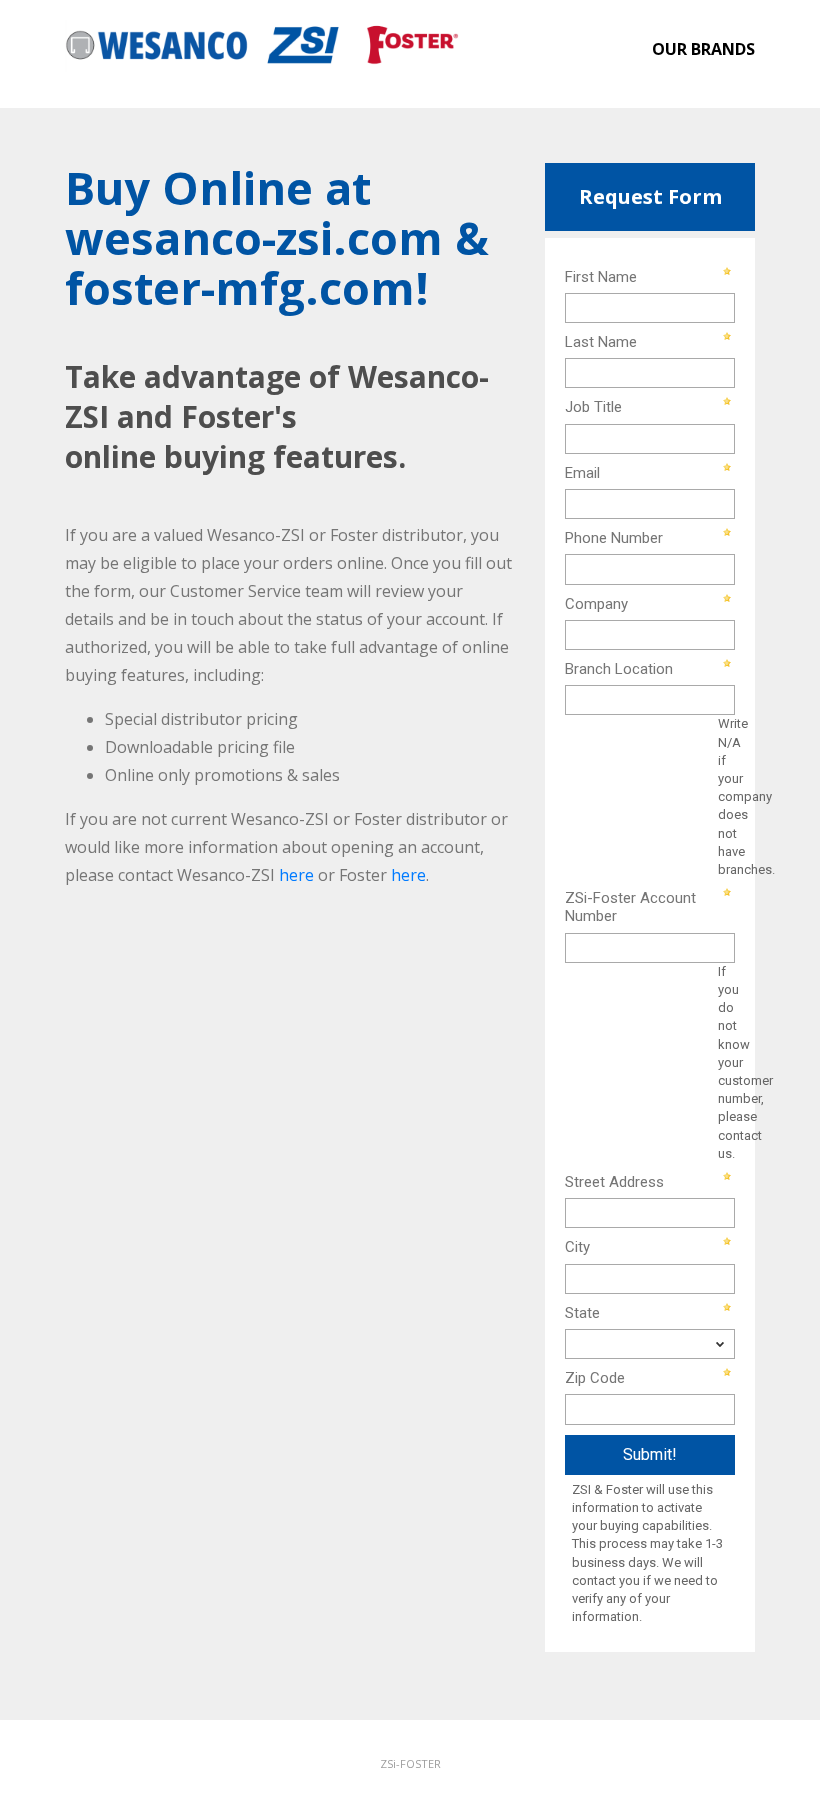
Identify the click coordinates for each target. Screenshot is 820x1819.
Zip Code (595, 1378)
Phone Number (614, 538)
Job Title (593, 407)
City (577, 1247)
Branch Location (619, 669)
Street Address (614, 1182)
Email (582, 473)
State (582, 1313)
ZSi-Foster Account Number (630, 907)
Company (596, 604)
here (296, 875)
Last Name (601, 342)
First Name (601, 277)
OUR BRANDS (703, 49)
